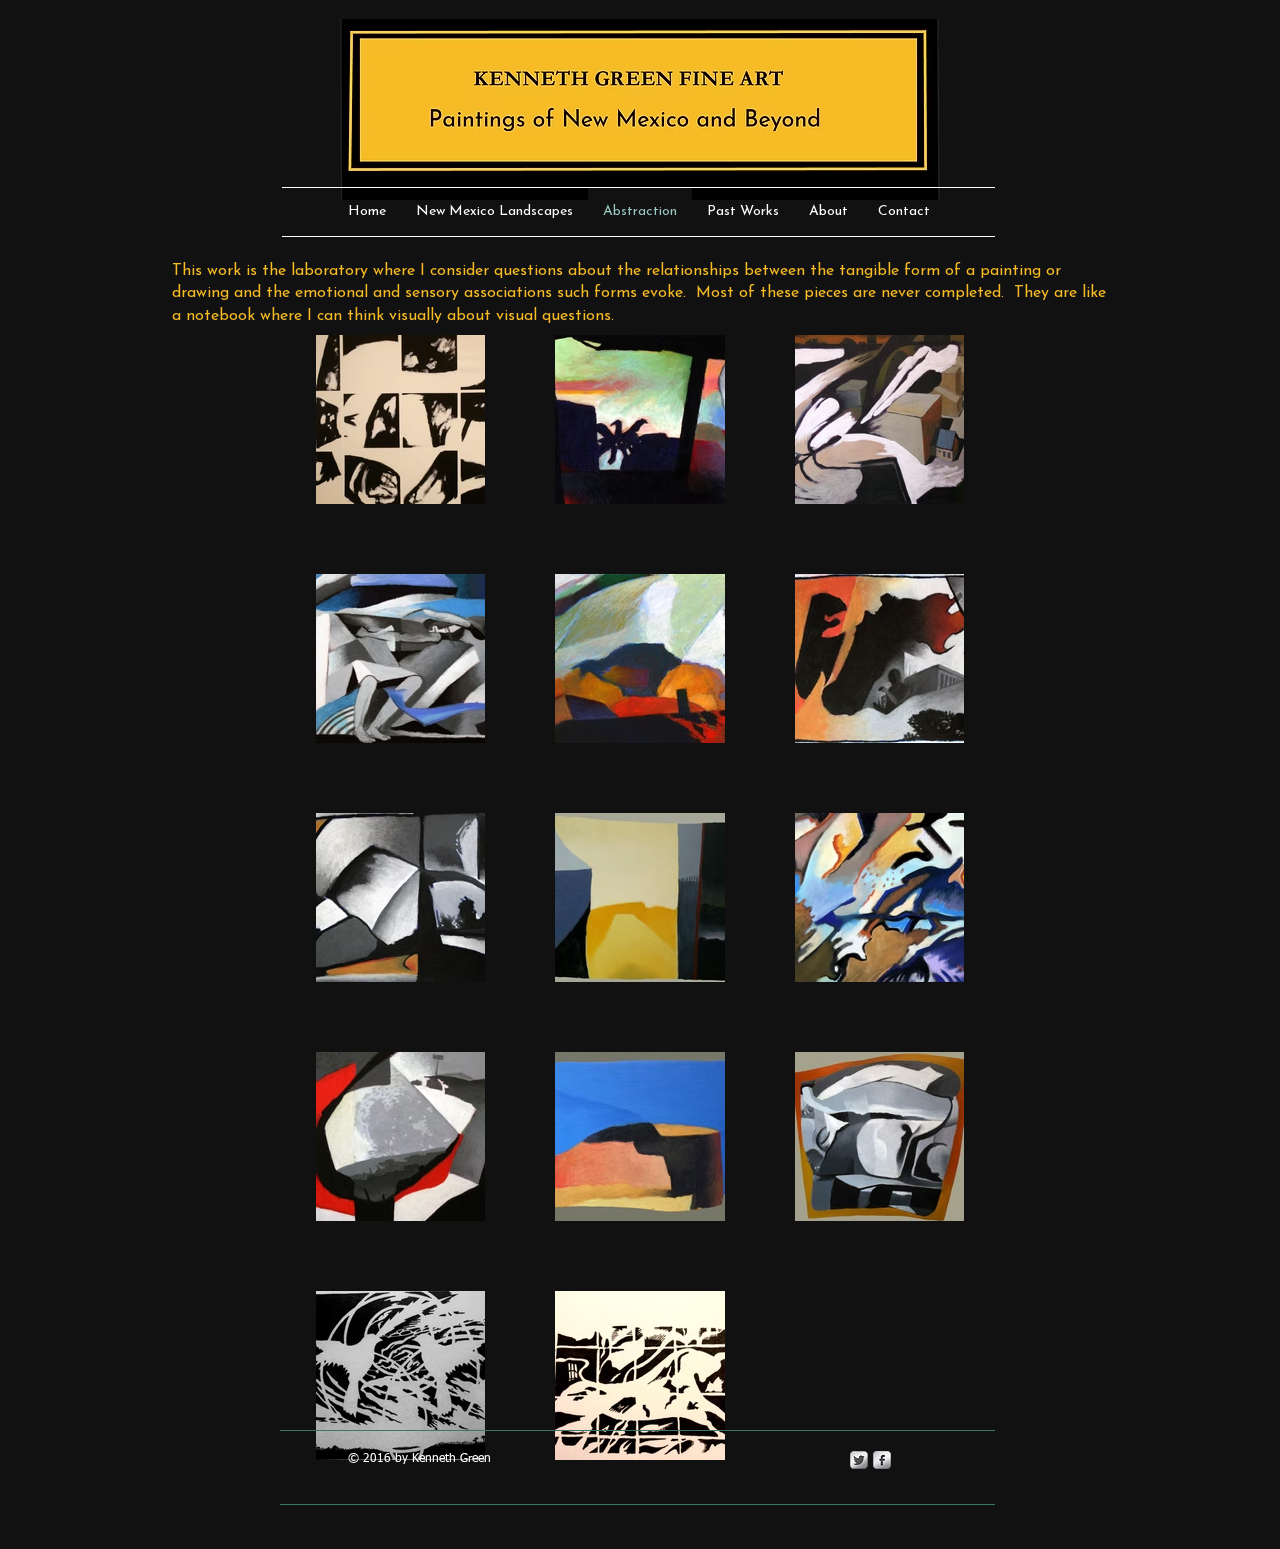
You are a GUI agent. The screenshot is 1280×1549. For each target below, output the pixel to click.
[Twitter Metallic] (859, 1460)
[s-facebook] (882, 1460)
